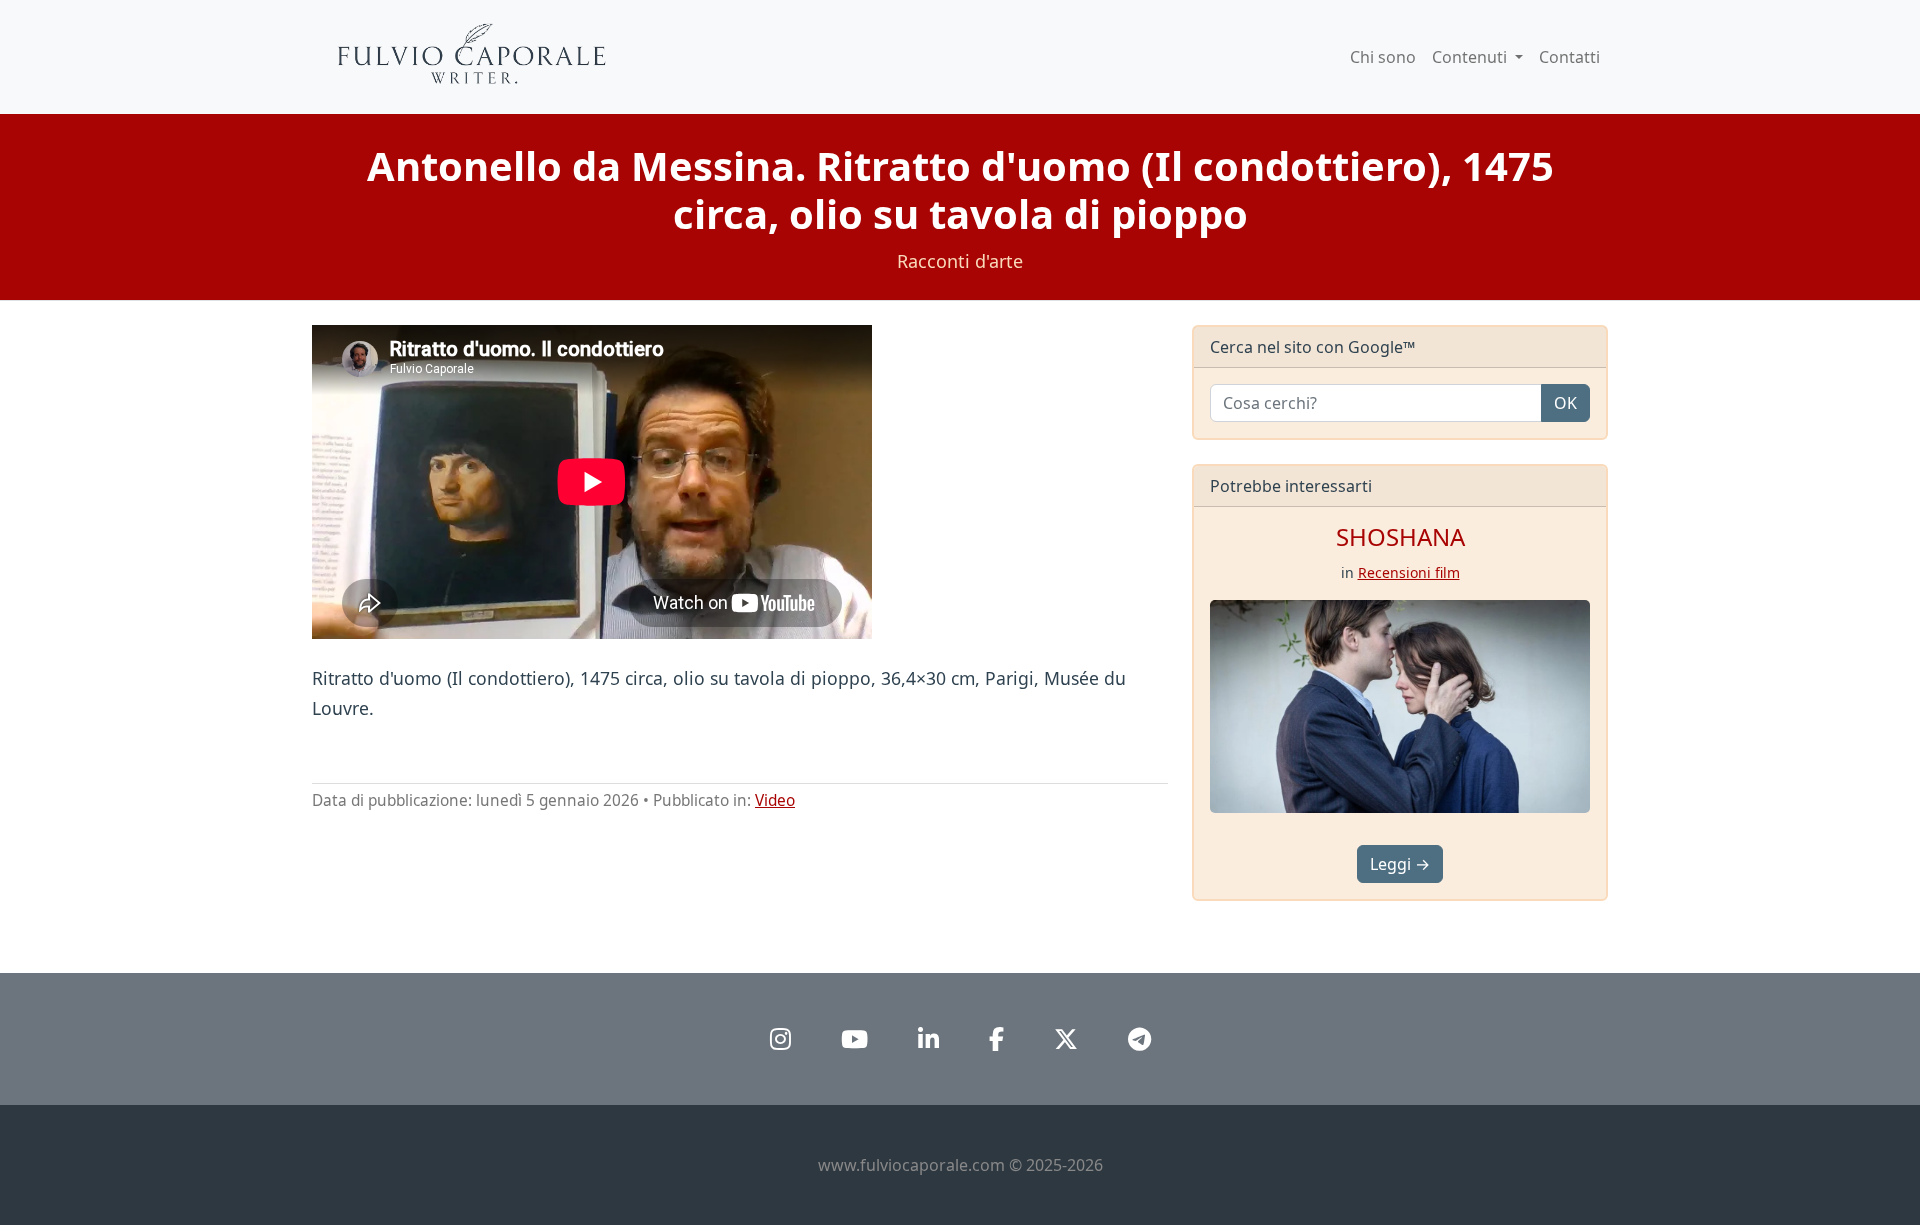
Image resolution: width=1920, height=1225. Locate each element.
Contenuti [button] (1471, 57)
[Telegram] (1139, 1039)
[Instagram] (780, 1039)
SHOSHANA (1400, 536)
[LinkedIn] (928, 1039)
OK (1565, 403)
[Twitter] (1066, 1039)
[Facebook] (996, 1039)
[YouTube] (854, 1039)
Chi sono (1383, 57)
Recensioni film (1409, 572)
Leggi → (1400, 864)
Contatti (1569, 57)
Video (775, 800)
